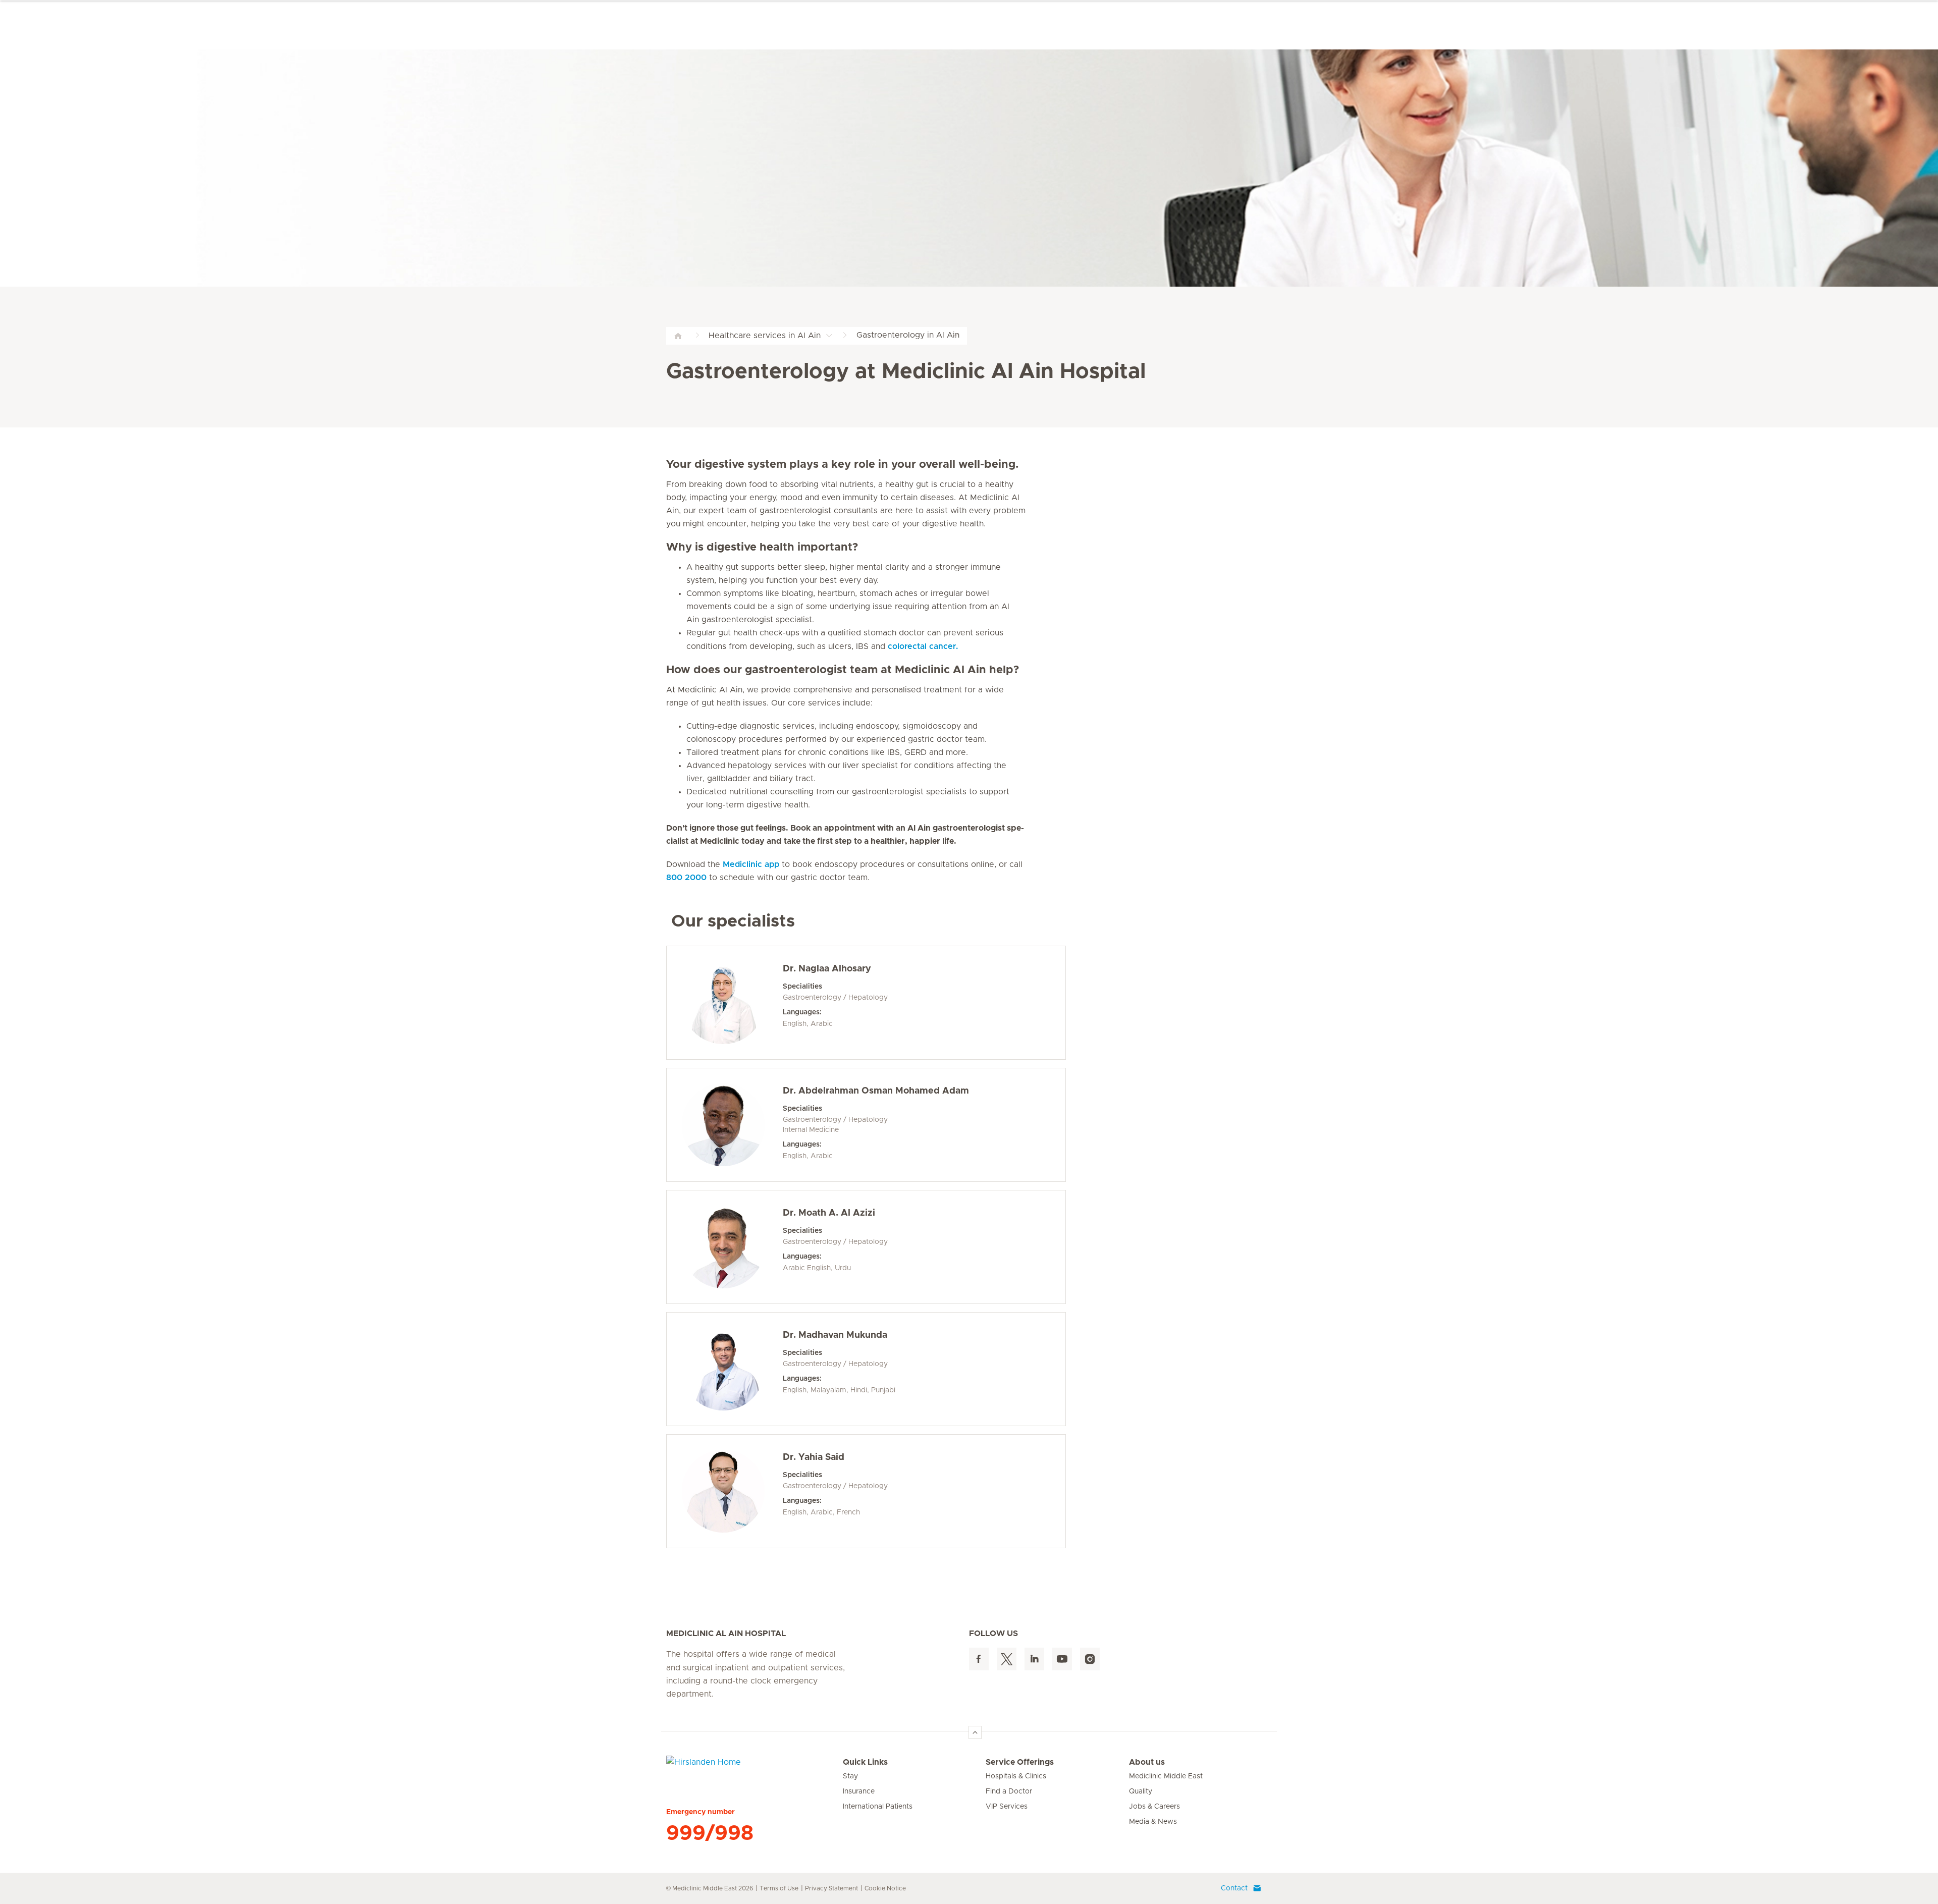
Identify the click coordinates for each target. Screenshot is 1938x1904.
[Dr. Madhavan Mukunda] (723, 1369)
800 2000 (686, 878)
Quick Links (865, 1762)
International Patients (878, 1807)
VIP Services (1007, 1807)
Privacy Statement (831, 1888)
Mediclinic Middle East (1166, 1776)
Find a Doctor (1009, 1791)
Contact (1234, 1888)
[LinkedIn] (1034, 1659)
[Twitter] (1007, 1659)
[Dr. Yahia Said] (723, 1491)
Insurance (859, 1791)
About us (1147, 1762)
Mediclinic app (751, 864)
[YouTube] (1062, 1659)
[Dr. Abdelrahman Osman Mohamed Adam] (723, 1125)
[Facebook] (979, 1659)
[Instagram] (1090, 1659)
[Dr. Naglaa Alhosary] (723, 1003)
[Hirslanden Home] (755, 1768)
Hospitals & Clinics (1016, 1776)
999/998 (710, 1833)
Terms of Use (779, 1888)
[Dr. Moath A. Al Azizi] (723, 1247)
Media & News (1153, 1822)
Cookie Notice (885, 1888)
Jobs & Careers (1154, 1807)
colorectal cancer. (923, 646)
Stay (850, 1776)
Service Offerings (1020, 1762)
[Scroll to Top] (975, 1732)
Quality (1141, 1791)
